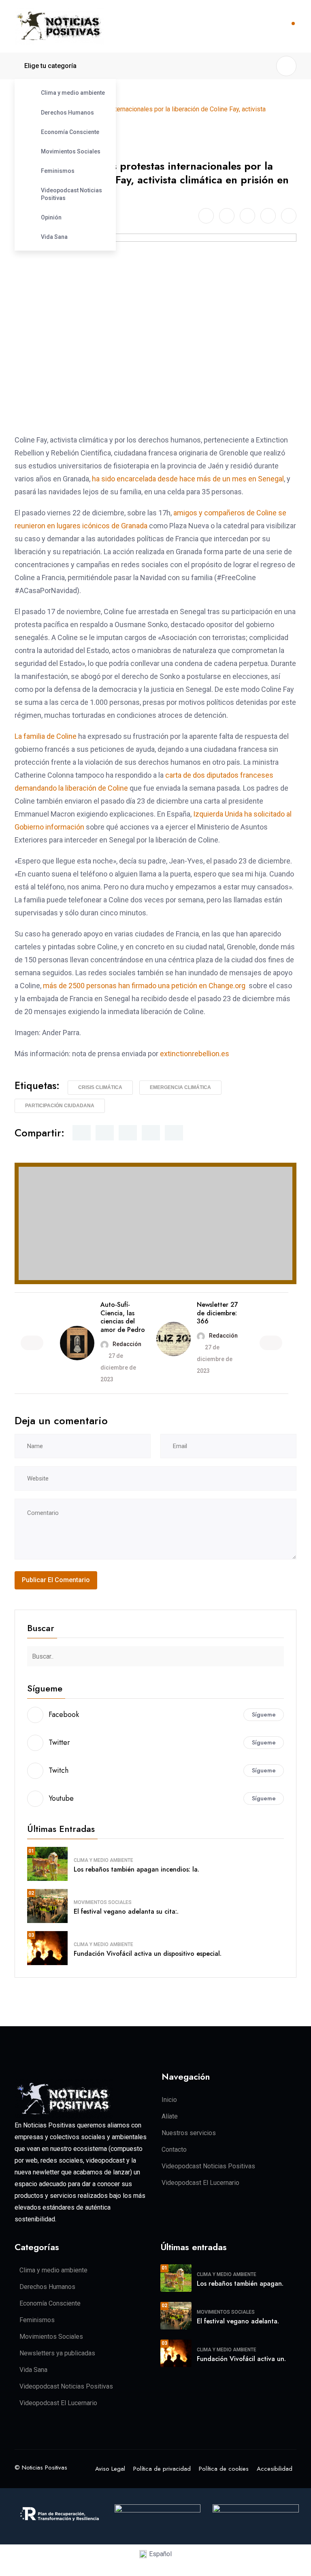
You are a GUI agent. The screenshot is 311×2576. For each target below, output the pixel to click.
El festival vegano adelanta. (238, 2321)
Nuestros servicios (189, 2133)
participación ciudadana (60, 1106)
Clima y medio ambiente (73, 93)
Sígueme (264, 1714)
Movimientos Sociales (71, 151)
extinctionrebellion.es (195, 1054)
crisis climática (100, 1087)
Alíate (170, 2116)
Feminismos (58, 171)
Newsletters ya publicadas (57, 2353)
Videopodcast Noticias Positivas (71, 194)
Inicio (169, 2100)
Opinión (51, 217)
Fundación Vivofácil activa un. (241, 2359)
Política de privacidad (162, 2469)
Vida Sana (54, 237)
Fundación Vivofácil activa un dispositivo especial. (148, 1954)
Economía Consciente (70, 132)
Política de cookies (224, 2469)
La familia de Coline (46, 736)
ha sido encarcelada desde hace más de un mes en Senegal (188, 479)
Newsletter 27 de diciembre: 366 (217, 1313)
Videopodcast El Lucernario (200, 2183)
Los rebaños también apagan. (240, 2284)
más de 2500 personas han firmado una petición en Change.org (144, 986)
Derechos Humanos (67, 113)
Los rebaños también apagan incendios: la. (136, 1869)
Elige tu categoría (50, 66)
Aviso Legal (110, 2469)
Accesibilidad (275, 2469)
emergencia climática (180, 1087)
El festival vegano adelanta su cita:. (126, 1911)
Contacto (174, 2150)
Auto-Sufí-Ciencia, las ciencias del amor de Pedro (123, 1317)
